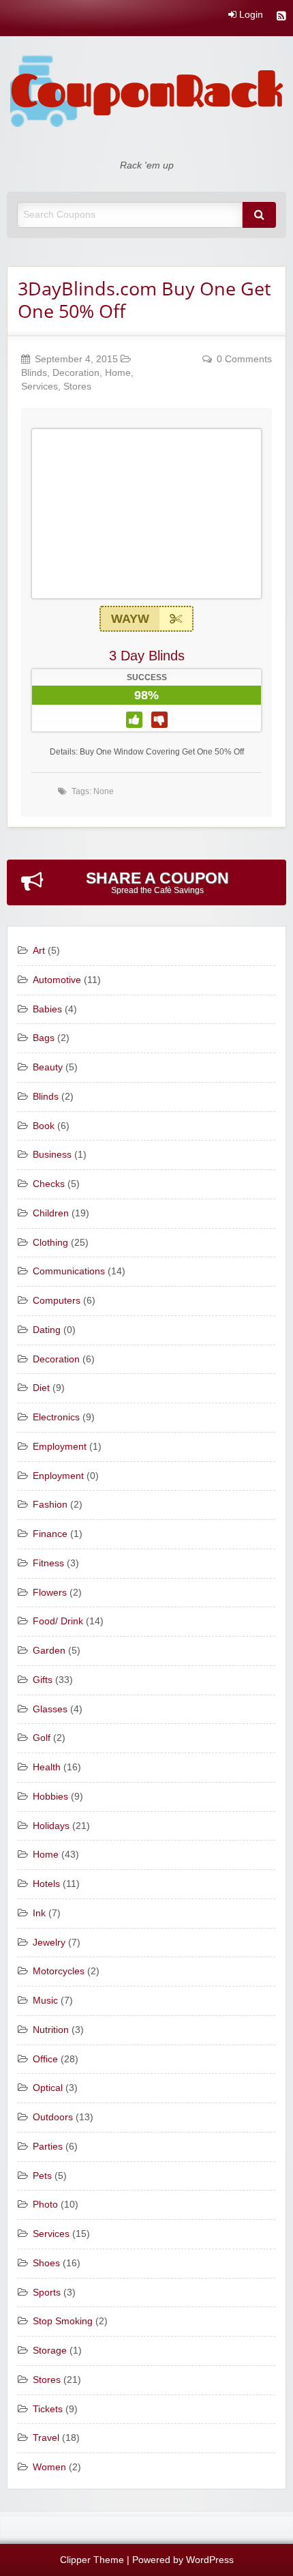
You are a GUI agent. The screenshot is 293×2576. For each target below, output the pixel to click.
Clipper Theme (92, 2560)
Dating (47, 1330)
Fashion (50, 1505)
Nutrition (51, 2030)
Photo (45, 2205)
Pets (42, 2176)
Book (44, 1126)
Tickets (48, 2409)
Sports (47, 2293)
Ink (39, 1913)
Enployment (58, 1476)
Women (49, 2467)
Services (40, 386)
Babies (47, 1009)
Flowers (50, 1593)
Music (45, 2001)
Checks (49, 1184)
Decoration (76, 373)
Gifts (43, 1680)
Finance (50, 1534)
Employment (60, 1447)
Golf (42, 1738)
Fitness (48, 1563)
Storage (50, 2351)
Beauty (48, 1067)
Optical (48, 2088)
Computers (57, 1301)
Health (47, 1767)
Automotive (57, 980)
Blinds (34, 373)
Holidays (51, 1826)
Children (51, 1213)
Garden (49, 1651)
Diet (41, 1388)
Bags (44, 1038)
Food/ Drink (58, 1621)
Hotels (46, 1884)
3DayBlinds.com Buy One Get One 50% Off (144, 299)
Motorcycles (59, 1971)
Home (118, 373)
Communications (69, 1271)
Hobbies (50, 1797)
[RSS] (281, 17)
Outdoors (53, 2117)
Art (39, 951)
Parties (48, 2147)
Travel (46, 2438)
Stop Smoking (63, 2321)
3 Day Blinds (147, 656)
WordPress (210, 2560)
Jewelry (49, 1943)
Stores (77, 386)
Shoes (46, 2263)
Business (52, 1155)
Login (250, 15)
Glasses (50, 1709)
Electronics (56, 1417)
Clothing (50, 1243)
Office (45, 2059)
